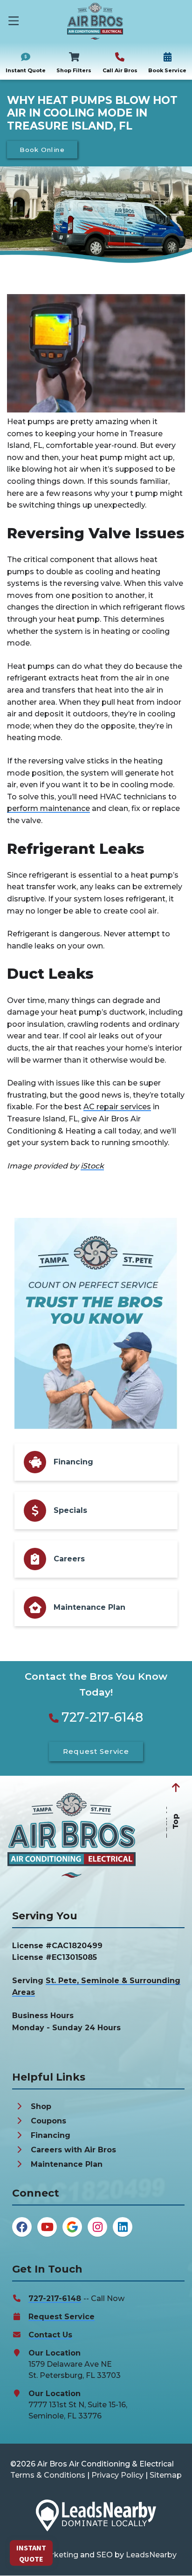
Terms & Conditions (48, 2475)
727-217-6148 (102, 1717)
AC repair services (117, 1107)
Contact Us (50, 2335)
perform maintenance (48, 808)
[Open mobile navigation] (14, 21)
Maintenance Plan (67, 2164)
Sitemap (166, 2475)
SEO (105, 2555)
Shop (41, 2106)
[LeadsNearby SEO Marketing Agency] (96, 2517)
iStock (92, 1166)
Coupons (48, 2121)
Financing (51, 2135)
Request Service (62, 2317)
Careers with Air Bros (73, 2150)
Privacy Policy (117, 2475)
